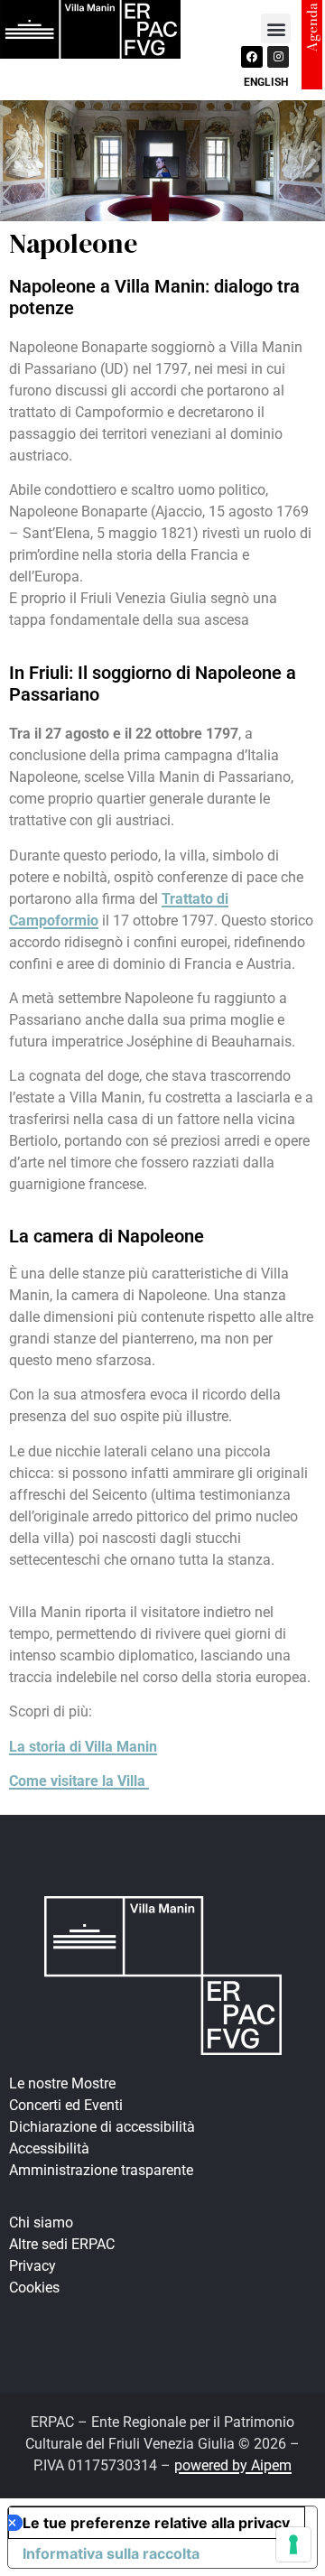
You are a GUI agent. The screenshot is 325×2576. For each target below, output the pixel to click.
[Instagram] (278, 57)
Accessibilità (49, 2148)
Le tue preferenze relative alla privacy (156, 2523)
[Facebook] (252, 57)
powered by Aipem (233, 2465)
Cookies (34, 2288)
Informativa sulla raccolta (111, 2553)
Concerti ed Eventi (66, 2105)
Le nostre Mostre (62, 2083)
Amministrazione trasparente (101, 2170)
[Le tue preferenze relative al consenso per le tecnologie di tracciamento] (293, 2544)
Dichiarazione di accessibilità (102, 2127)
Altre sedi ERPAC (62, 2244)
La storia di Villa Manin (83, 1747)
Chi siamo (41, 2223)
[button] (276, 28)
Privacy (32, 2266)
